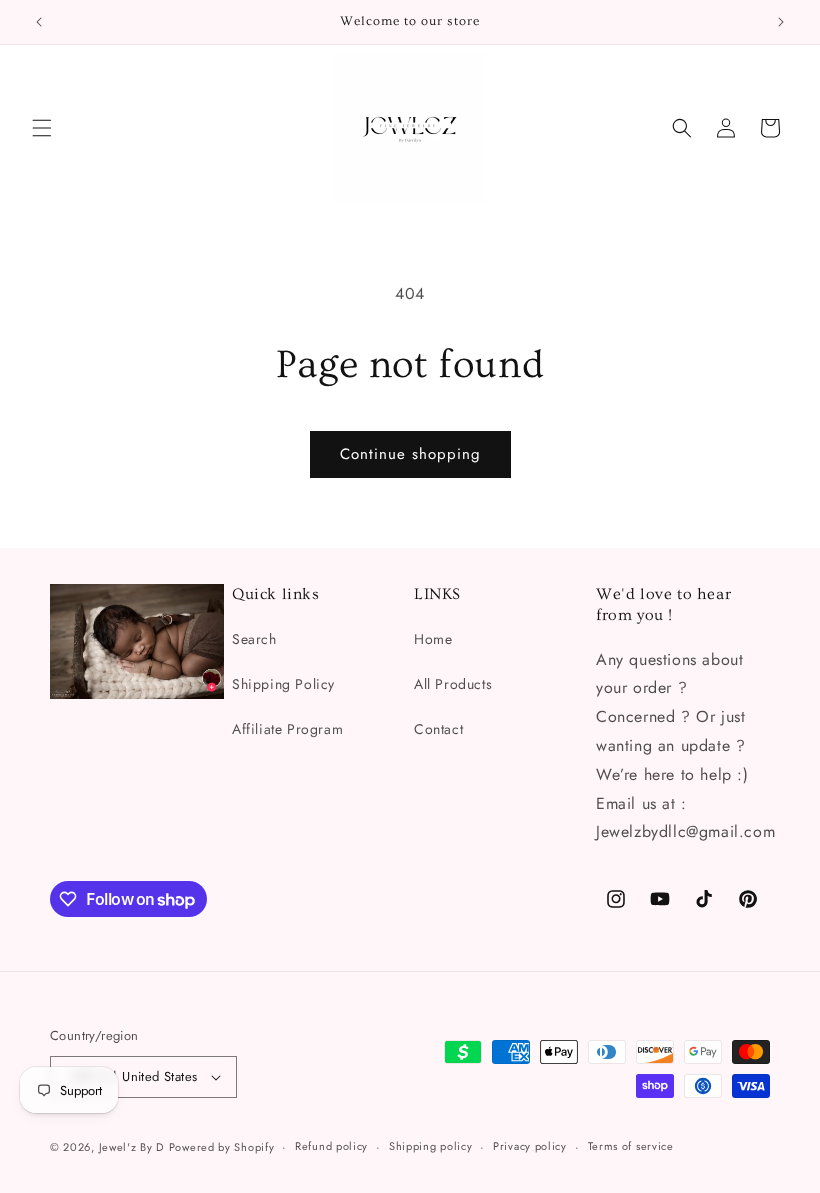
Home (433, 639)
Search (254, 639)
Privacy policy (530, 1146)
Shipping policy (431, 1146)
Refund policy (331, 1146)
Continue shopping (410, 454)
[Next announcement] (781, 22)
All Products (453, 684)
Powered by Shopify (222, 1147)
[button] (42, 128)
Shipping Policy (283, 684)
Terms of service (631, 1146)
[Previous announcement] (39, 22)
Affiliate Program (287, 729)
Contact (438, 729)
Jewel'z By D (131, 1147)
